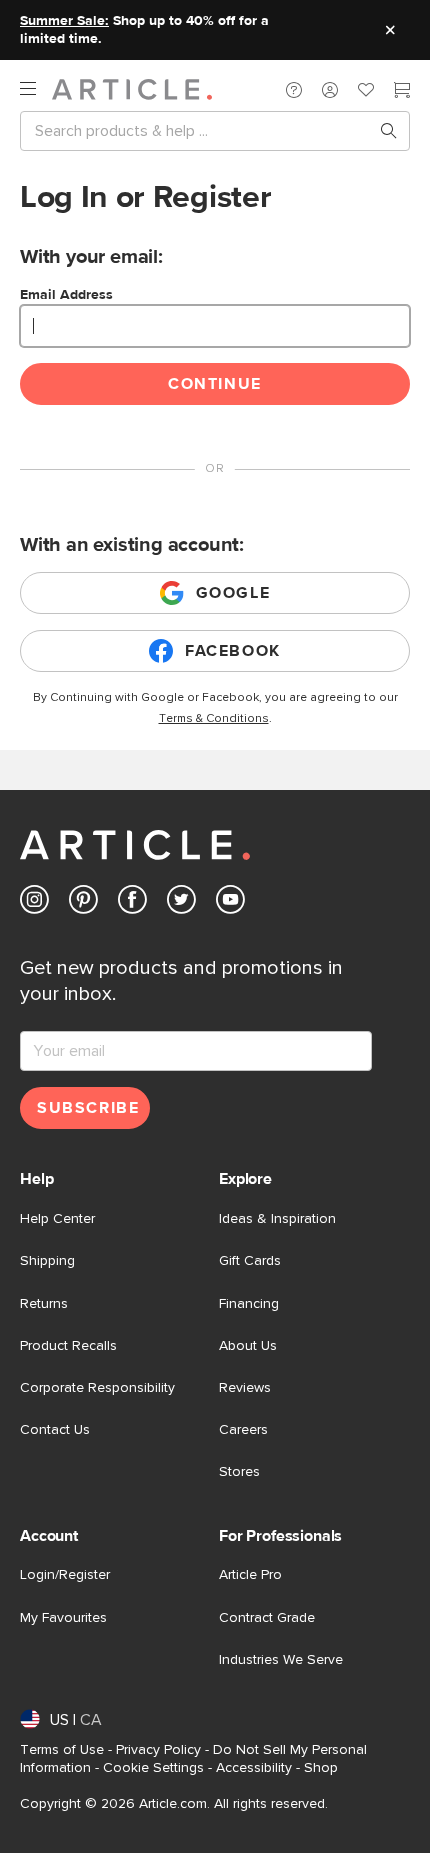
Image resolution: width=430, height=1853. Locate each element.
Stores (239, 1472)
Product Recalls (68, 1346)
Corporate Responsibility (97, 1388)
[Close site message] (390, 30)
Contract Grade (267, 1618)
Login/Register (65, 1575)
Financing (249, 1304)
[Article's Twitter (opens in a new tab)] (181, 903)
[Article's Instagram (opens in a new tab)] (34, 903)
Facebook (233, 651)
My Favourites (63, 1618)
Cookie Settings (153, 1768)
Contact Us (55, 1430)
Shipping (47, 1261)
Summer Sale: (64, 21)
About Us (248, 1346)
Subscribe (88, 1108)
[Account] (330, 90)
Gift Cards (250, 1261)
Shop (321, 1768)
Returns (44, 1304)
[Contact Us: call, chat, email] (294, 90)
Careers (243, 1430)
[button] (294, 90)
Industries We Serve (281, 1660)
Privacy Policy (158, 1750)
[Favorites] (366, 92)
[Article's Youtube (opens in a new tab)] (230, 903)
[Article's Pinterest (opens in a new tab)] (83, 903)
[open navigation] (36, 89)
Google (233, 593)
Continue (215, 384)
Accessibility (254, 1768)
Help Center (57, 1219)
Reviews (245, 1388)
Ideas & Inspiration (277, 1219)
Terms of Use (62, 1750)
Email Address (66, 295)
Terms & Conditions (214, 719)
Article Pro (250, 1575)
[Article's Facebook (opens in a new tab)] (132, 903)
